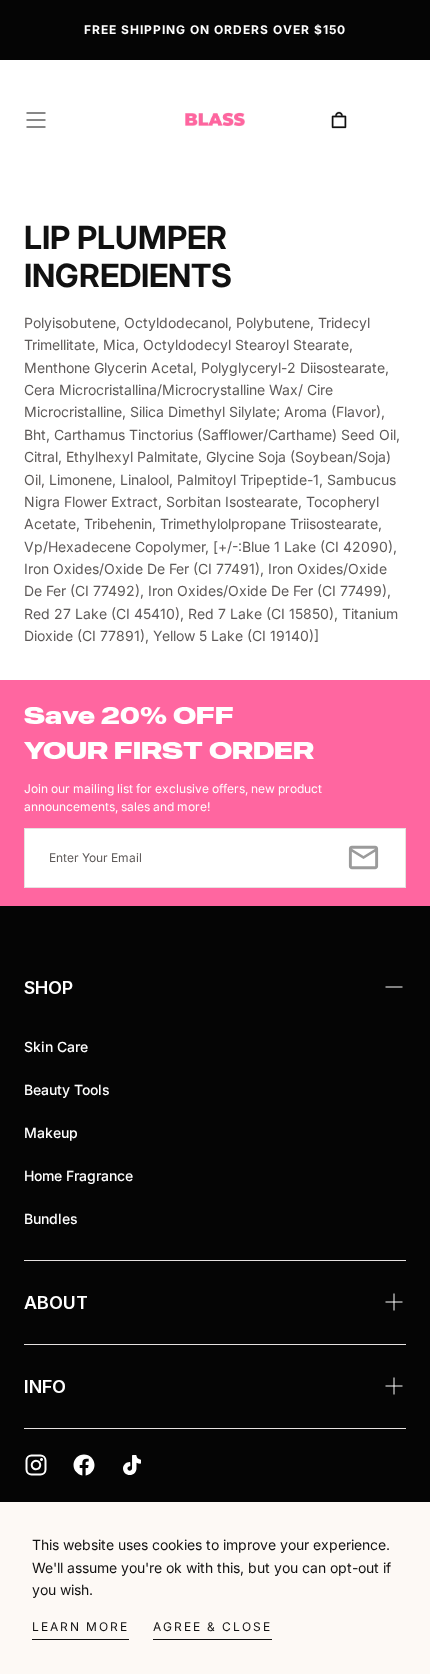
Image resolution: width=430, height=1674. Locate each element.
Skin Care (56, 1046)
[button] (36, 120)
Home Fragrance (78, 1175)
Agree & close (212, 1626)
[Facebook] (84, 1465)
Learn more (80, 1626)
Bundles (51, 1218)
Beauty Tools (67, 1089)
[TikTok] (132, 1465)
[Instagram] (36, 1465)
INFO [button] (45, 1386)
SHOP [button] (48, 987)
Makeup (51, 1132)
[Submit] (363, 858)
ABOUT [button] (56, 1302)
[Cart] (339, 120)
